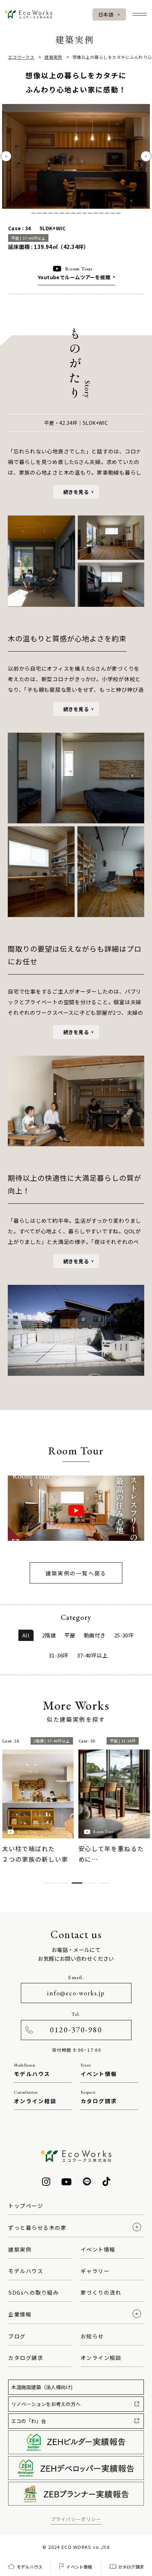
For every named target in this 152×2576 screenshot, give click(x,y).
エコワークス (21, 57)
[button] (146, 156)
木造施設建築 (42, 2387)
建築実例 (53, 57)
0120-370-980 (76, 2030)
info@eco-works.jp (76, 1993)
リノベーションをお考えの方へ (46, 2404)
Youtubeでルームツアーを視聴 (74, 277)
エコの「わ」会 (29, 2421)
